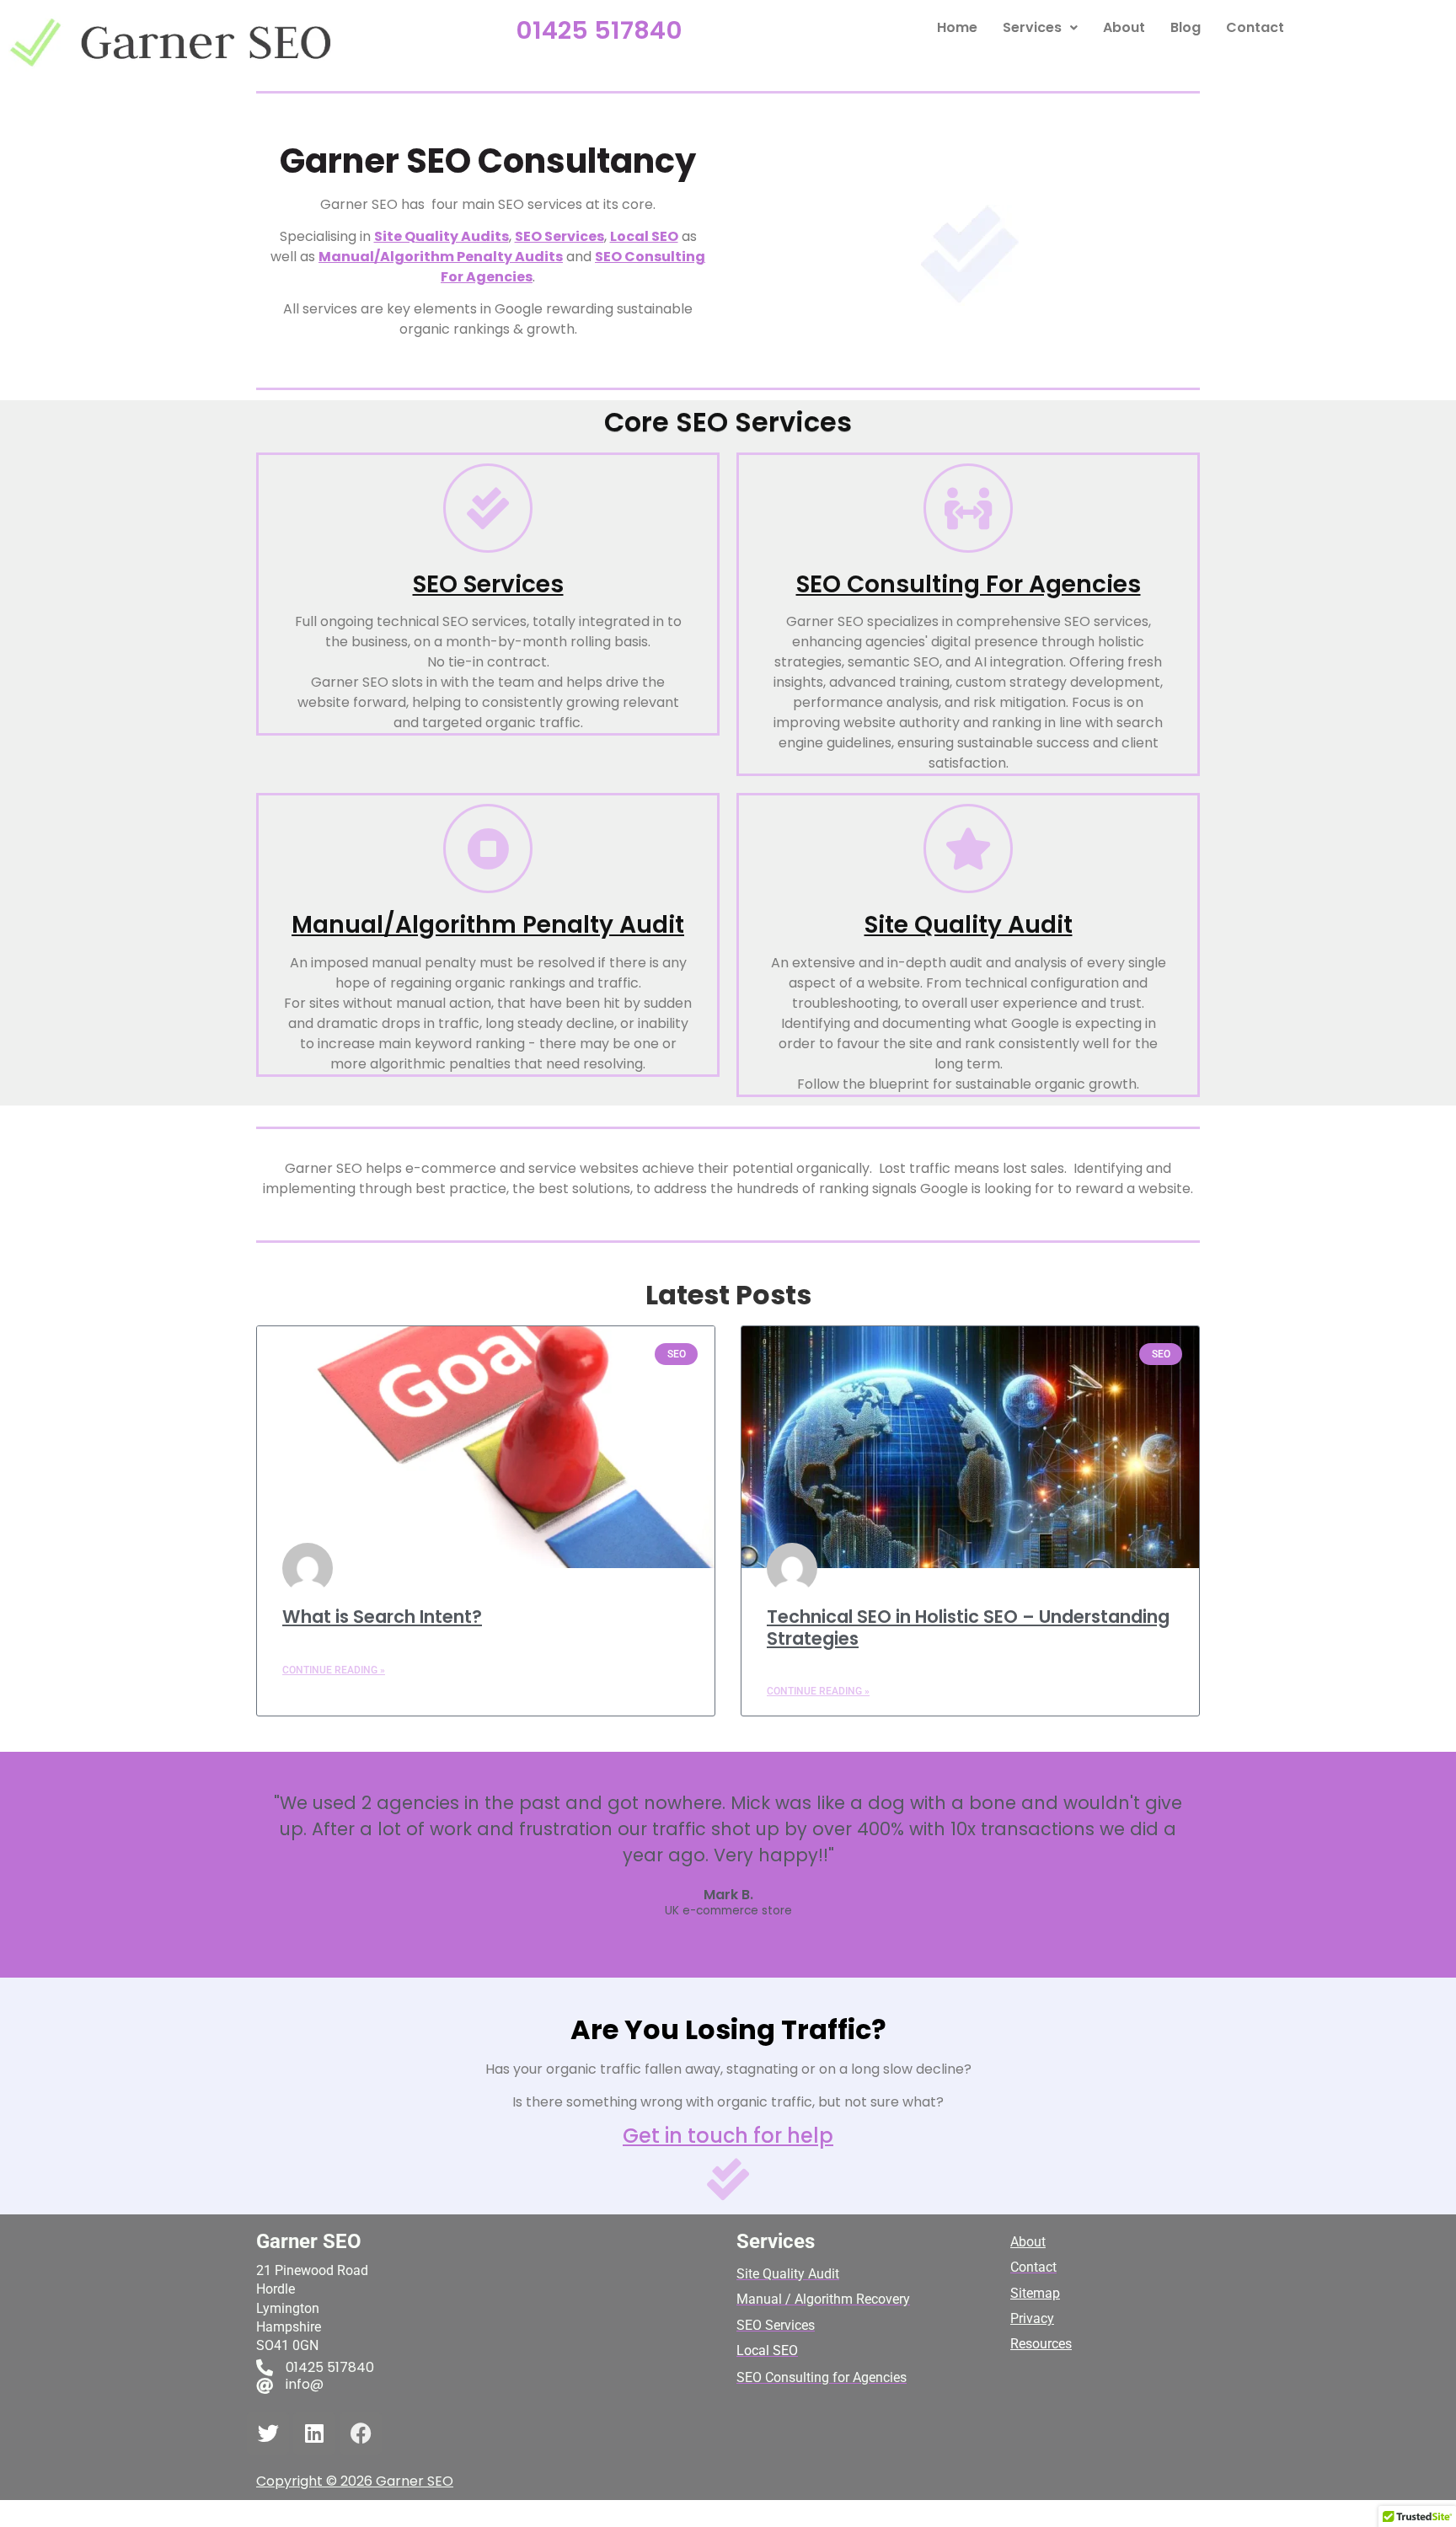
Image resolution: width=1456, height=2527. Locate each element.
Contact (1255, 27)
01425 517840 (599, 30)
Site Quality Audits (442, 236)
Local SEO (644, 236)
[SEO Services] (488, 508)
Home (957, 27)
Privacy (1032, 2318)
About (1124, 27)
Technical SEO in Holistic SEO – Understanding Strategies (968, 1627)
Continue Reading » (334, 1670)
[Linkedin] (314, 2433)
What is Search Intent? (382, 1617)
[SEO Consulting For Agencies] (968, 508)
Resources (1041, 2344)
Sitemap (1035, 2293)
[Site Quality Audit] (968, 849)
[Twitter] (268, 2433)
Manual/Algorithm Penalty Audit (488, 925)
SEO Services (559, 236)
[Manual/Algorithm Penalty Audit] (488, 849)
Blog (1186, 27)
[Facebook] (361, 2433)
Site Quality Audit (969, 925)
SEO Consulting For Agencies (969, 584)
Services (1032, 27)
